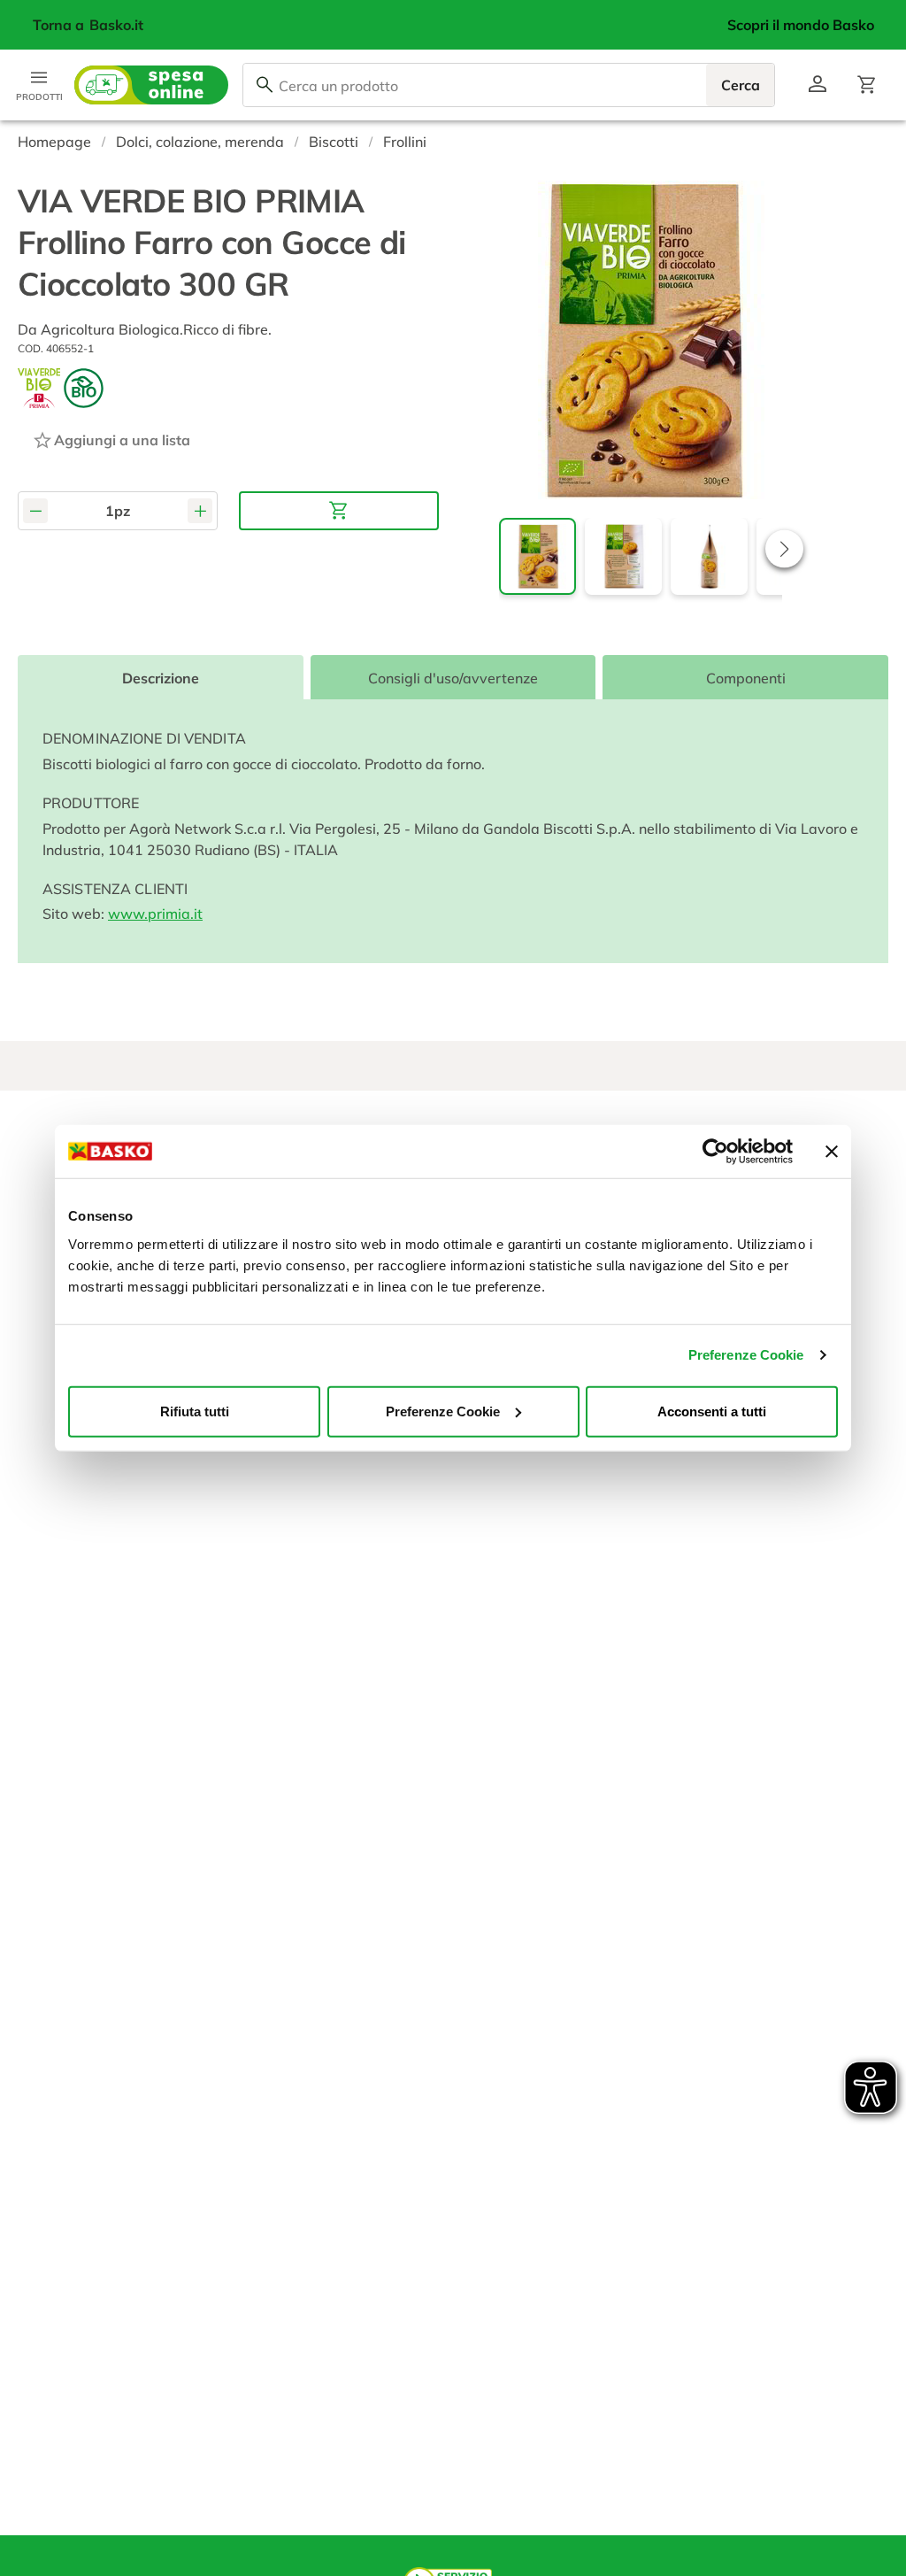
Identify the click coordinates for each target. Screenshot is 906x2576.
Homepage (54, 142)
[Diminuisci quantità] (35, 511)
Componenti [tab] (746, 678)
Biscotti (334, 142)
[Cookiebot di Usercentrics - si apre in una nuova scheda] (715, 1152)
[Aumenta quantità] (200, 511)
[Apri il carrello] (867, 85)
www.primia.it (155, 914)
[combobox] (509, 85)
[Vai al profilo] (818, 85)
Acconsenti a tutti (712, 1411)
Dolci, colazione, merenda (200, 142)
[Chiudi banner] (832, 1152)
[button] (784, 548)
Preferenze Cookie (746, 1355)
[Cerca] (265, 85)
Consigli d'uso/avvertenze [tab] (453, 678)
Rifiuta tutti (195, 1411)
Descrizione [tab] (161, 678)
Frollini (405, 142)
